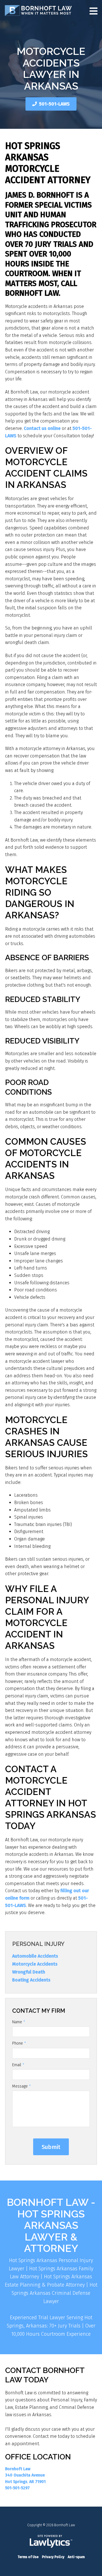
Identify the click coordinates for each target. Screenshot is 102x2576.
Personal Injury (38, 1944)
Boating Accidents (31, 1980)
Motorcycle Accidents (35, 1964)
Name (19, 2022)
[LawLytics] (51, 2541)
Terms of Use (28, 2557)
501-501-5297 (17, 2488)
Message (22, 2086)
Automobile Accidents (35, 1956)
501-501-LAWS (54, 104)
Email (18, 2065)
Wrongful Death (29, 1972)
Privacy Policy (53, 2557)
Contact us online (42, 428)
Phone (19, 2043)
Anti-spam (76, 2557)
